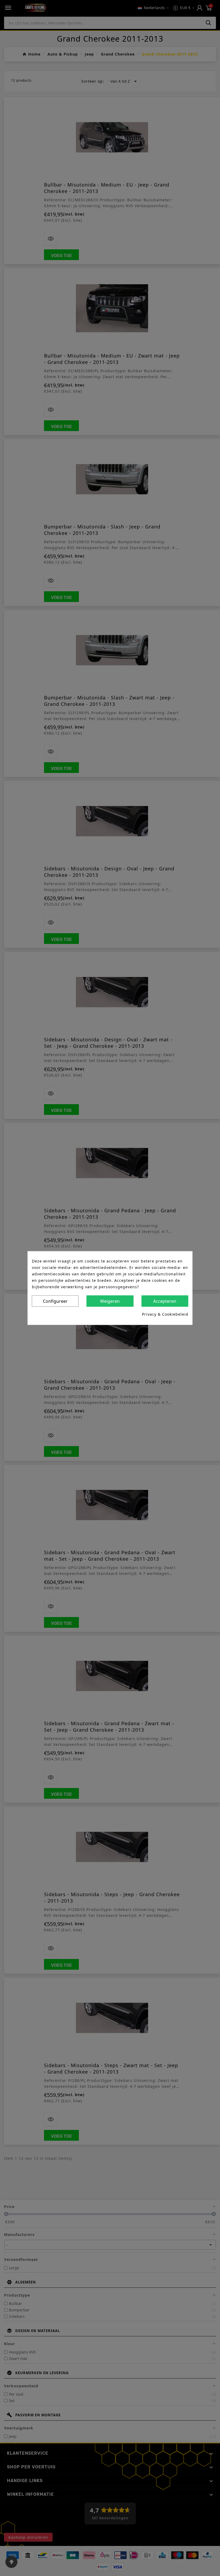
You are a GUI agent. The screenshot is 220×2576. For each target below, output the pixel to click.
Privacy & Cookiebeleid (165, 1314)
